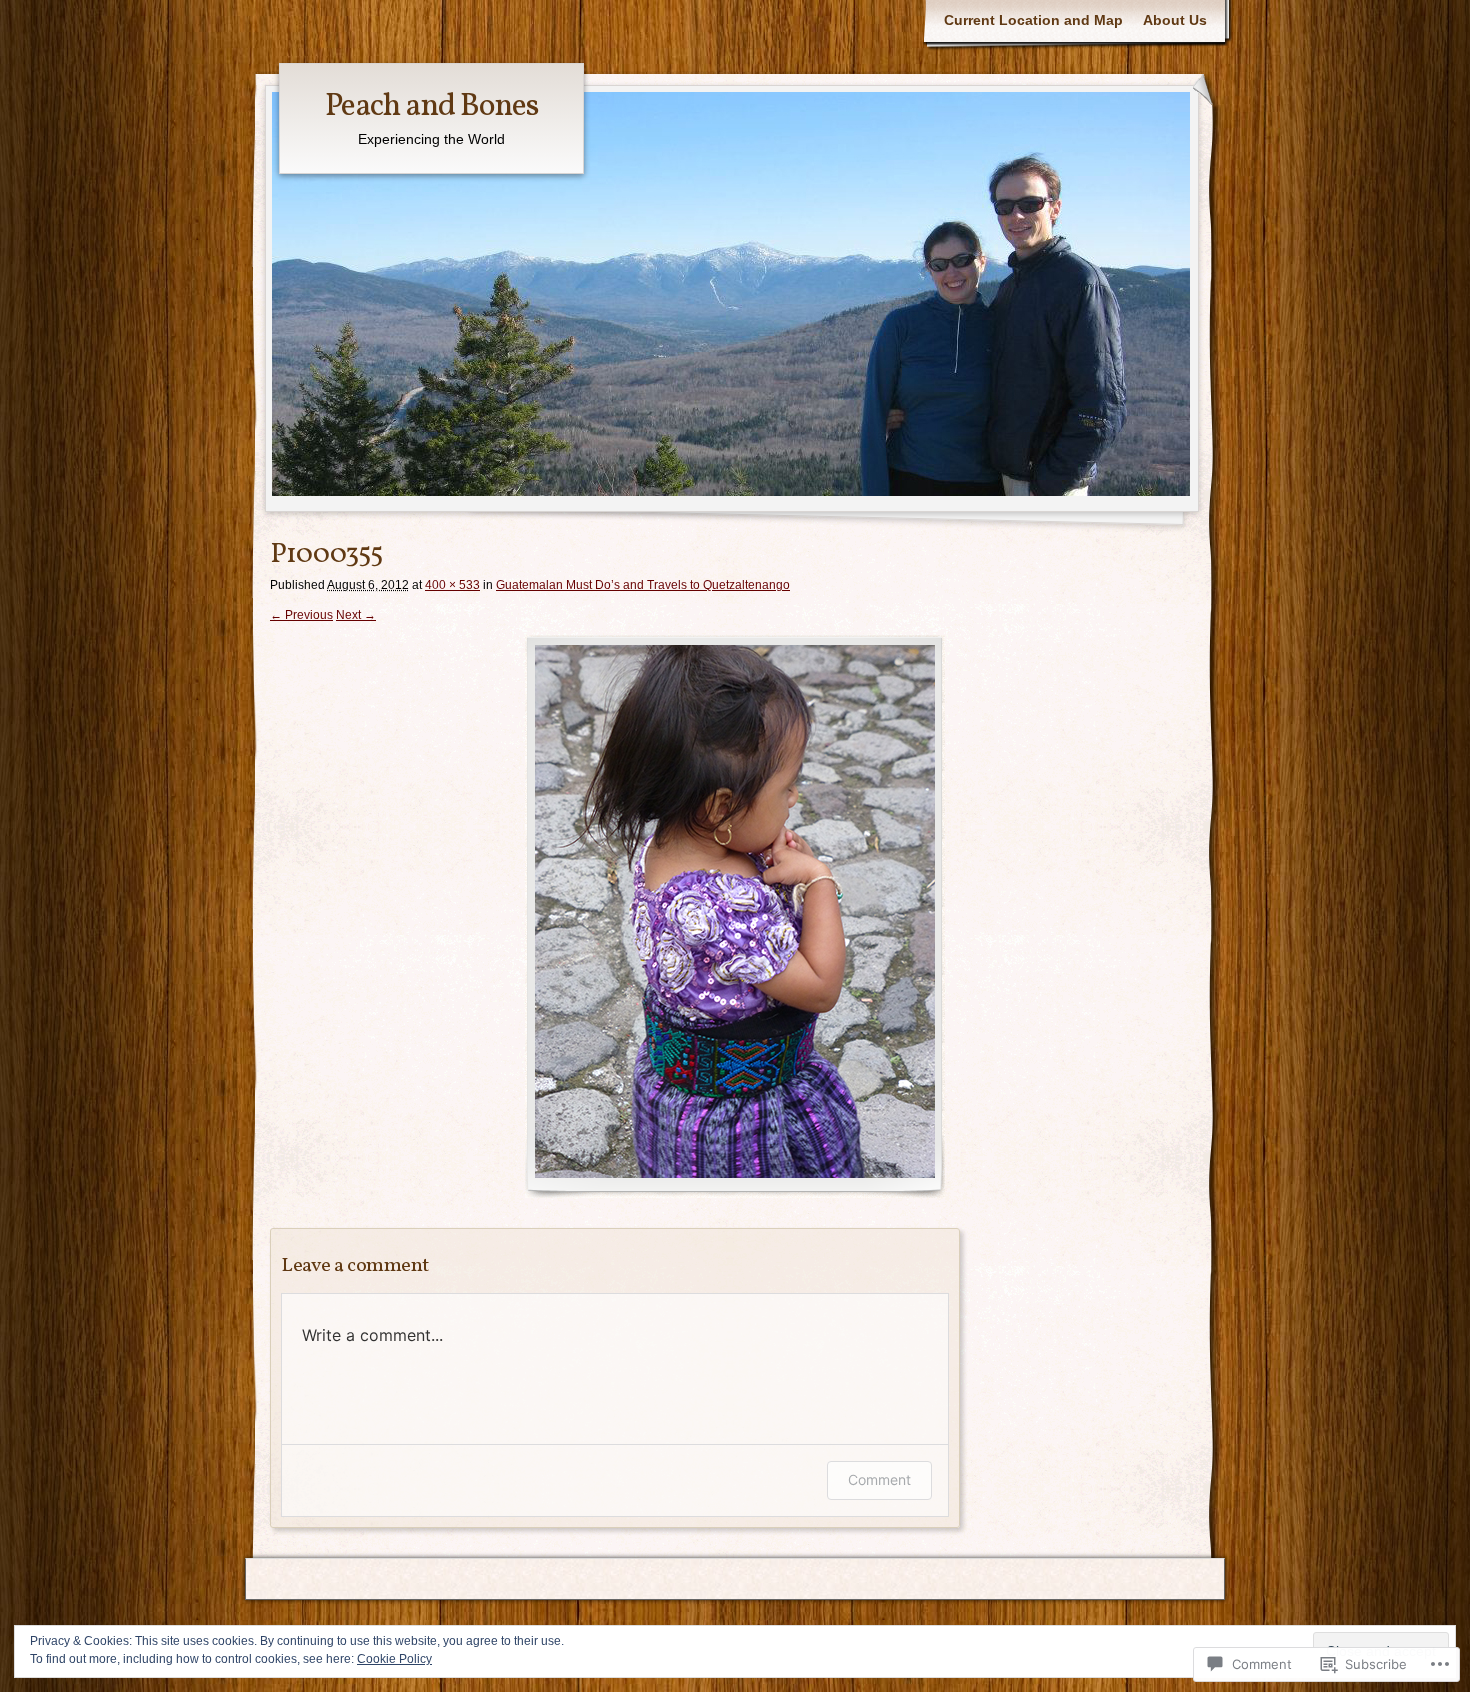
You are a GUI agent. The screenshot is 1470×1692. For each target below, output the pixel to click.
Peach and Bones (431, 107)
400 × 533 (452, 585)
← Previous (301, 615)
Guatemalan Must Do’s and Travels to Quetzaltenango (643, 585)
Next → (356, 615)
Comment (879, 1479)
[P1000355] (735, 916)
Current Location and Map (1033, 20)
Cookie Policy (394, 1659)
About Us (1175, 20)
